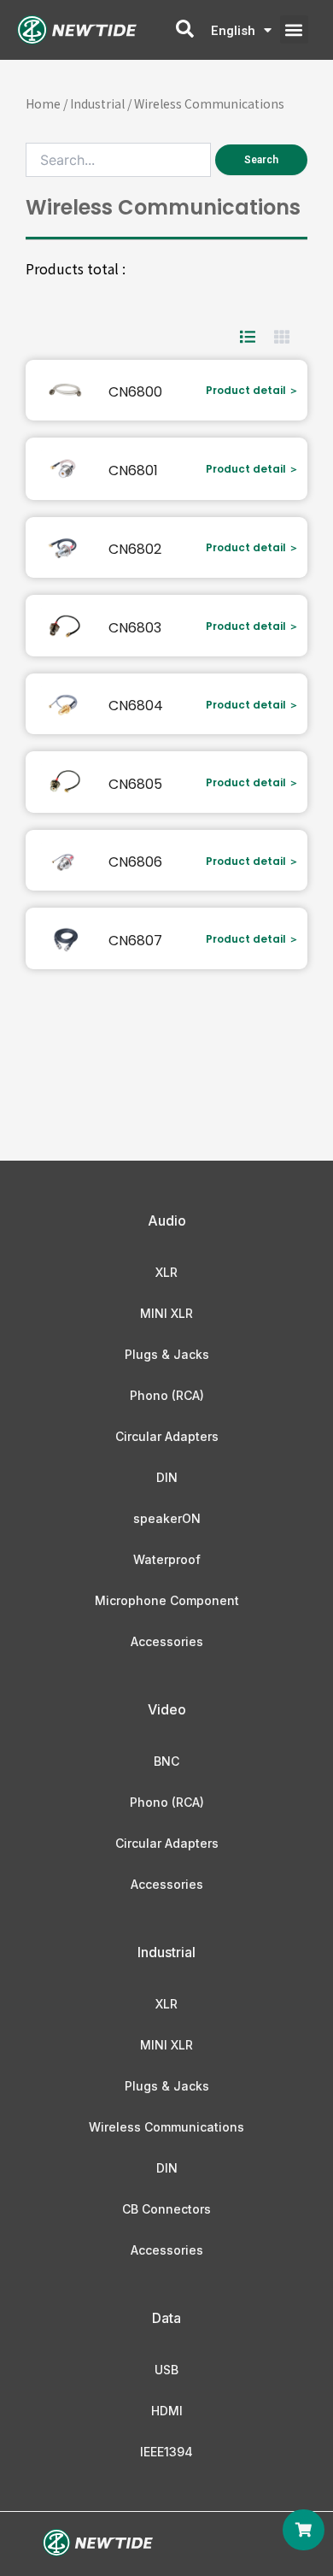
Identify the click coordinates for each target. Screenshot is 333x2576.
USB (166, 2370)
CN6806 (135, 862)
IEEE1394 (166, 2452)
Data (166, 2318)
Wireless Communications (166, 2127)
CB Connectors (166, 2209)
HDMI (167, 2411)
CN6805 (135, 784)
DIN (167, 1477)
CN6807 (135, 941)
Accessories (167, 1641)
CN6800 (135, 392)
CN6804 (136, 706)
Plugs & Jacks (167, 1354)
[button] (294, 29)
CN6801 (133, 471)
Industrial (97, 103)
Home (43, 103)
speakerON (167, 1518)
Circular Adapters (167, 1436)
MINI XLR (166, 1313)
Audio (167, 1220)
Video (167, 1709)
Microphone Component (167, 1600)
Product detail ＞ (252, 390)
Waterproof (167, 1559)
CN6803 (135, 628)
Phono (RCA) (167, 1395)
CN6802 (135, 549)
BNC (166, 1761)
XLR (166, 1272)
